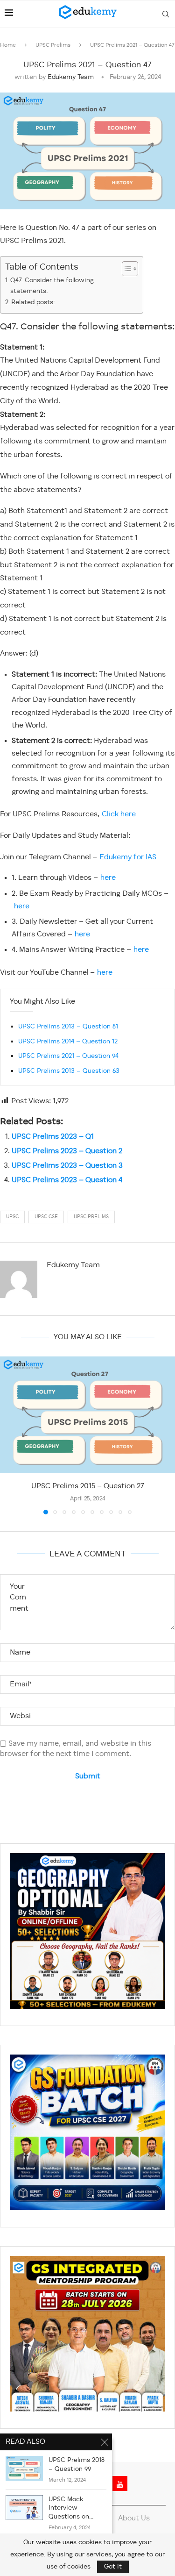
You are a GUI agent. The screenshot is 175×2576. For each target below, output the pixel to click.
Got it (113, 2567)
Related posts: (33, 302)
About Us (134, 2519)
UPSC (12, 1217)
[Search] (166, 14)
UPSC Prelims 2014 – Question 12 (68, 1042)
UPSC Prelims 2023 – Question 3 (67, 1166)
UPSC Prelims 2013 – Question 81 (68, 1027)
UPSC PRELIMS (91, 1217)
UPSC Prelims (53, 45)
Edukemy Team (71, 77)
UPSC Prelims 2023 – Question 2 (67, 1151)
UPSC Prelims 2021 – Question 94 (68, 1056)
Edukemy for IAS (128, 857)
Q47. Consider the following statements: (52, 286)
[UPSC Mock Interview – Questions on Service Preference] (24, 2508)
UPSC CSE (46, 1217)
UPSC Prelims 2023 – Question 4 (67, 1180)
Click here (119, 814)
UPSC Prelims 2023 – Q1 (53, 1137)
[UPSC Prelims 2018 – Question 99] (24, 2468)
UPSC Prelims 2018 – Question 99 (77, 2465)
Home (8, 45)
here (108, 878)
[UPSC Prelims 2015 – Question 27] (87, 1415)
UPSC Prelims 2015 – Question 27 (88, 1486)
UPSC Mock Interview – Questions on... (71, 2508)
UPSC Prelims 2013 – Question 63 (69, 1071)
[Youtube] (120, 2483)
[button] (8, 1435)
